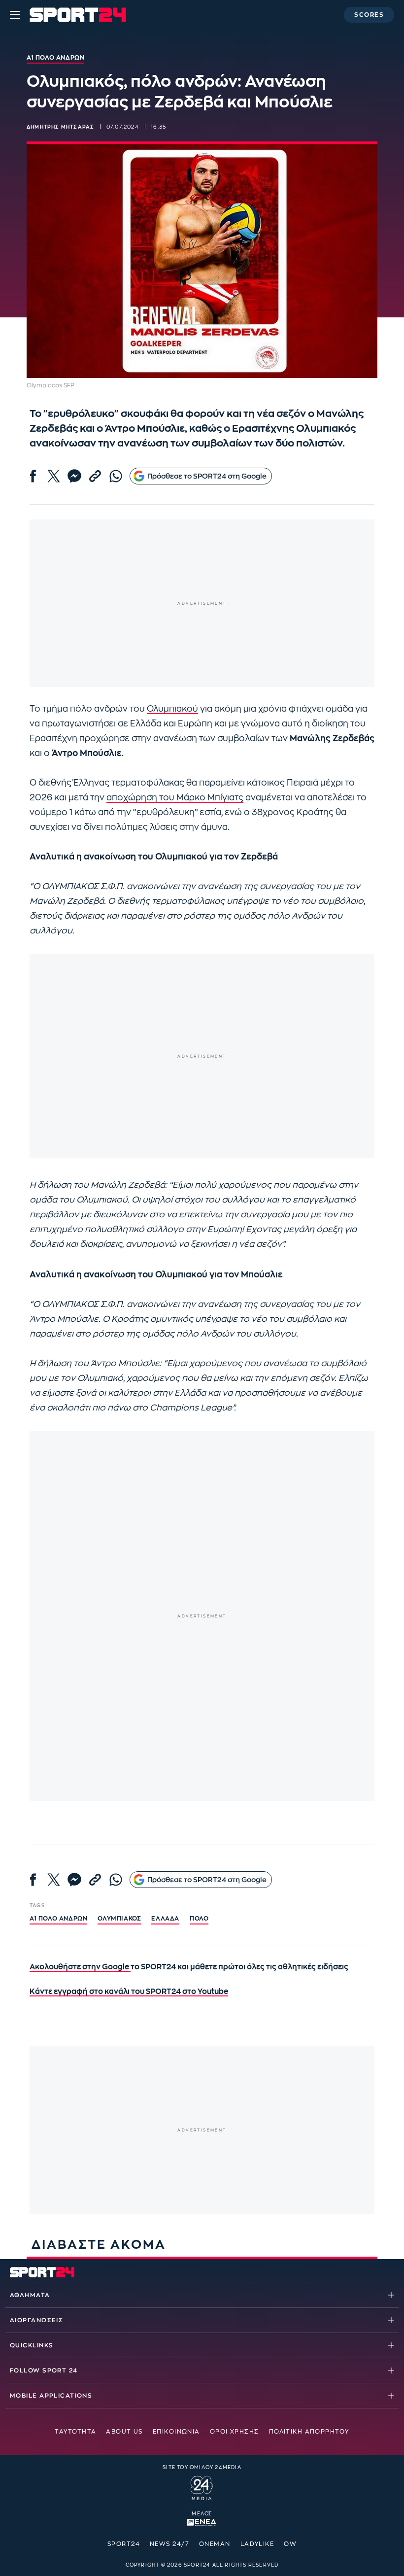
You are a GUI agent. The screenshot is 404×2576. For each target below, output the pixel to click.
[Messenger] (74, 476)
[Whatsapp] (116, 476)
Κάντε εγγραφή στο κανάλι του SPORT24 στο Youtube (129, 1992)
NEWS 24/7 (169, 2544)
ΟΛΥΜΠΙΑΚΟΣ (119, 1919)
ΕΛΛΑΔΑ (165, 1919)
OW (290, 2544)
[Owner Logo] (202, 2486)
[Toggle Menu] (15, 15)
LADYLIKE (257, 2544)
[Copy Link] (95, 476)
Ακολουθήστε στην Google (80, 1967)
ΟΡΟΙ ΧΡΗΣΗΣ (235, 2432)
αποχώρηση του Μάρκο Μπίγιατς (175, 798)
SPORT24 (124, 2544)
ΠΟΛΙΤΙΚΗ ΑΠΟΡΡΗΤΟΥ (309, 2432)
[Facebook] (33, 476)
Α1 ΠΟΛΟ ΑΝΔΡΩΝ (58, 1919)
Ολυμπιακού (172, 709)
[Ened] (202, 2521)
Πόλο (199, 1919)
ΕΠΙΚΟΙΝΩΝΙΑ (176, 2432)
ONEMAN (215, 2544)
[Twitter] (54, 476)
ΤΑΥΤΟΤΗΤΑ (75, 2432)
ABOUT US (124, 2432)
